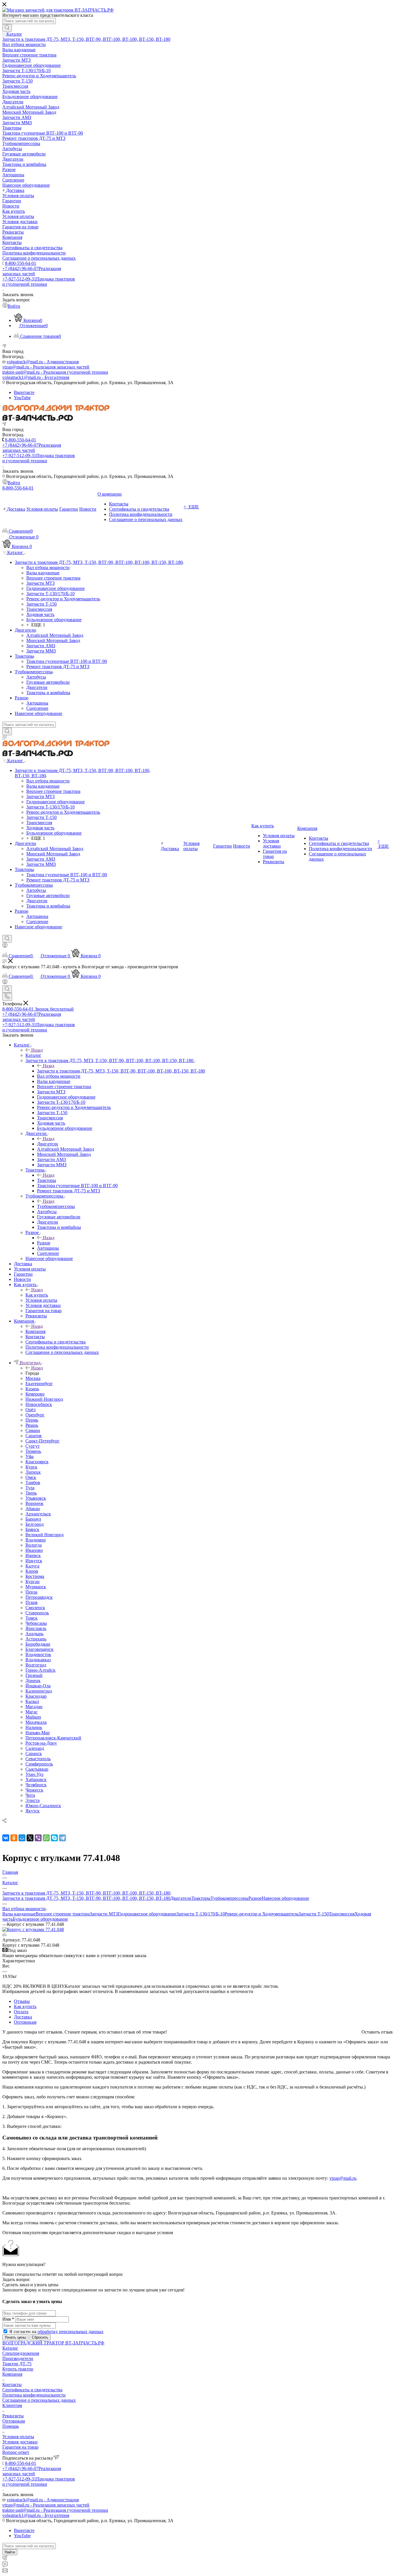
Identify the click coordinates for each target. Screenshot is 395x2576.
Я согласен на (56, 2332)
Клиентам (12, 2405)
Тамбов (33, 1483)
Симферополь (39, 1764)
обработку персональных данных (71, 2332)
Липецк (33, 1472)
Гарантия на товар (20, 2447)
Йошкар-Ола (38, 1686)
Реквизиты (13, 2416)
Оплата (21, 2012)
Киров (32, 1571)
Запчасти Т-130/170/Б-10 (201, 1914)
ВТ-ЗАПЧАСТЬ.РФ (85, 2343)
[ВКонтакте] (6, 1838)
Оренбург (35, 1415)
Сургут (33, 1446)
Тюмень (33, 1451)
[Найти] (7, 28)
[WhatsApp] (46, 1838)
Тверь (31, 1493)
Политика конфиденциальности (34, 2395)
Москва (33, 1378)
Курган (33, 1582)
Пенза (31, 1592)
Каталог (33, 1055)
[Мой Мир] (22, 1838)
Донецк (33, 1681)
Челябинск (36, 1785)
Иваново (34, 1550)
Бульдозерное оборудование (40, 1919)
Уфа (29, 1456)
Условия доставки (20, 2442)
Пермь (32, 1420)
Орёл (31, 1410)
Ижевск (33, 1555)
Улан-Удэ (34, 1774)
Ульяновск (36, 1498)
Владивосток (38, 1654)
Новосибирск (39, 1404)
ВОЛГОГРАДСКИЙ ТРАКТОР (34, 2343)
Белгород (35, 1524)
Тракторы (47, 1180)
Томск (32, 1618)
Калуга (32, 1566)
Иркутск (34, 1561)
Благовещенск (39, 1649)
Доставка (23, 2017)
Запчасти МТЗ (104, 1914)
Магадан (34, 1707)
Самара (33, 1430)
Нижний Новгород (44, 1399)
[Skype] (54, 1838)
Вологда (34, 1545)
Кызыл (32, 1701)
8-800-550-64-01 (21, 263)
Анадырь (34, 1634)
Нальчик (34, 1727)
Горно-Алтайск (40, 1670)
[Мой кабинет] (5, 946)
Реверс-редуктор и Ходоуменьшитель (262, 1914)
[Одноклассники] (14, 1838)
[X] (30, 1838)
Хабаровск (36, 1780)
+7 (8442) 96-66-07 (32, 271)
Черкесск (34, 1790)
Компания (35, 1331)
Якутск (33, 1811)
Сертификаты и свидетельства (32, 2390)
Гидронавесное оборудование (147, 1914)
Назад (37, 1050)
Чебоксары (36, 1623)
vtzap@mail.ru (343, 2178)
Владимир (36, 1540)
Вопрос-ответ (16, 2452)
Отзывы (22, 2001)
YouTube (22, 398)
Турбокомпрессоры (56, 1206)
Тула (30, 1488)
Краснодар (36, 1696)
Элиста (33, 1800)
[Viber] (38, 1838)
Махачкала (36, 1722)
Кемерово (35, 1394)
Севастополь (38, 1759)
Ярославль (36, 1628)
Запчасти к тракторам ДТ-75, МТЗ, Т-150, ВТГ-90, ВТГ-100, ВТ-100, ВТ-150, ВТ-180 (121, 1071)
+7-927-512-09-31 (39, 282)
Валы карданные (19, 1914)
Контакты (12, 2385)
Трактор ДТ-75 (17, 2364)
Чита (30, 1795)
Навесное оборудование (285, 1898)
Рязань (32, 1425)
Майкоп (33, 1717)
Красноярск (37, 1462)
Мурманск (36, 1587)
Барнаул (33, 1519)
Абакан (33, 1509)
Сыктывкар (37, 1769)
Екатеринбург (39, 1384)
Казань (32, 1389)
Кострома (35, 1576)
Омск (31, 1477)
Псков (32, 1602)
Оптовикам (25, 2022)
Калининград (39, 1691)
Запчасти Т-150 (314, 1914)
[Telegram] (62, 1838)
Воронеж (34, 1503)
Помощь (11, 2426)
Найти (10, 2552)
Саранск (34, 1753)
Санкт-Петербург (43, 1441)
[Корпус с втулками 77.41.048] (33, 1929)
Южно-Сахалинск (43, 1806)
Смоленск (35, 1608)
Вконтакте (24, 392)
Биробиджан (38, 1644)
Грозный (34, 1675)
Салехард (35, 1748)
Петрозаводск (39, 1597)
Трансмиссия (342, 1914)
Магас (32, 1712)
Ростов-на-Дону (41, 1743)
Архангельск (38, 1514)
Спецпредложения (21, 2353)
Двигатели (48, 1144)
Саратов (34, 1436)
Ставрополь (37, 1613)
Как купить (37, 1295)
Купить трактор (18, 2369)
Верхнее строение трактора (63, 1914)
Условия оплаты (18, 2437)
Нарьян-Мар (38, 1733)
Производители (18, 2358)
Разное (44, 1243)
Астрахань (36, 1639)
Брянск (32, 1529)
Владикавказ (38, 1660)
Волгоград (36, 1665)
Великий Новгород (45, 1535)
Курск (31, 1467)
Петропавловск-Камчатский (53, 1738)
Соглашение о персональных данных (39, 2400)
